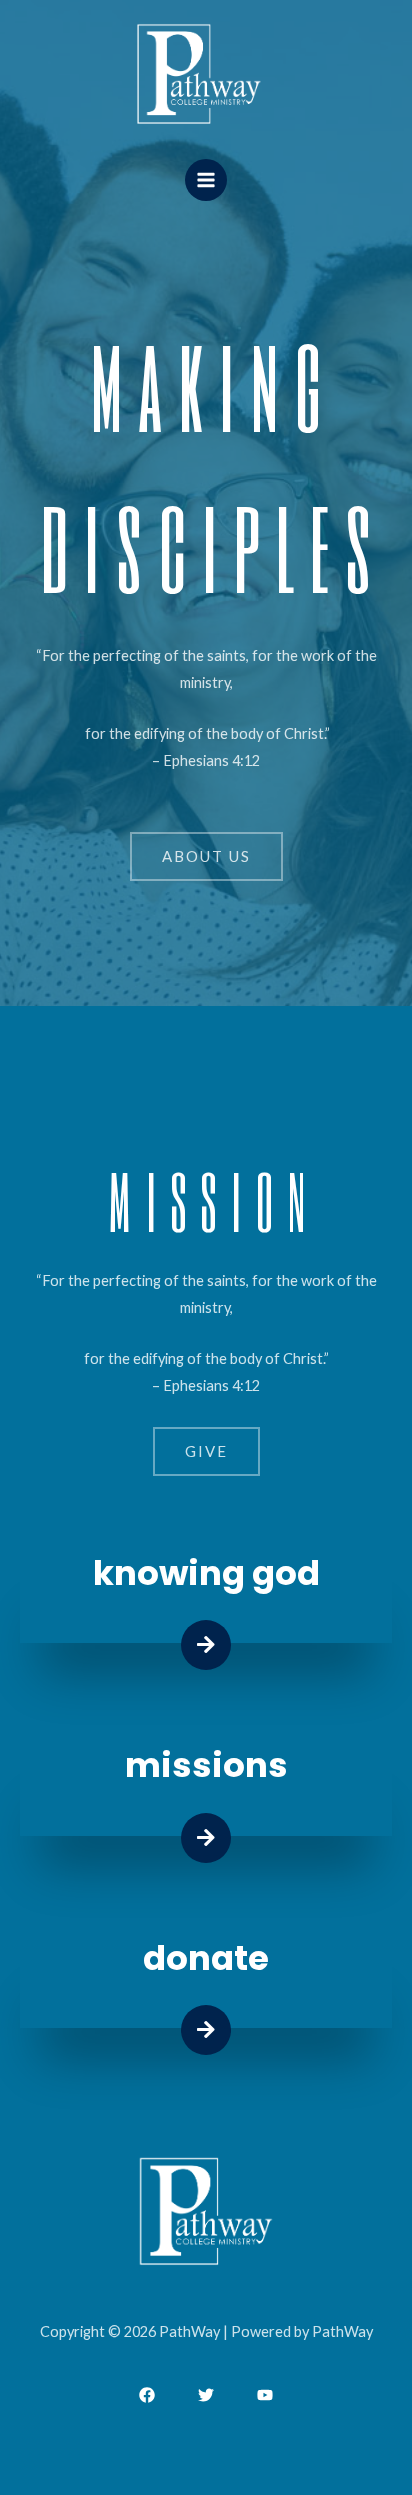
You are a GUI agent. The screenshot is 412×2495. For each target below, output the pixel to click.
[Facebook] (147, 2395)
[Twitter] (206, 2395)
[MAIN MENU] (206, 180)
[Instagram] (265, 2395)
